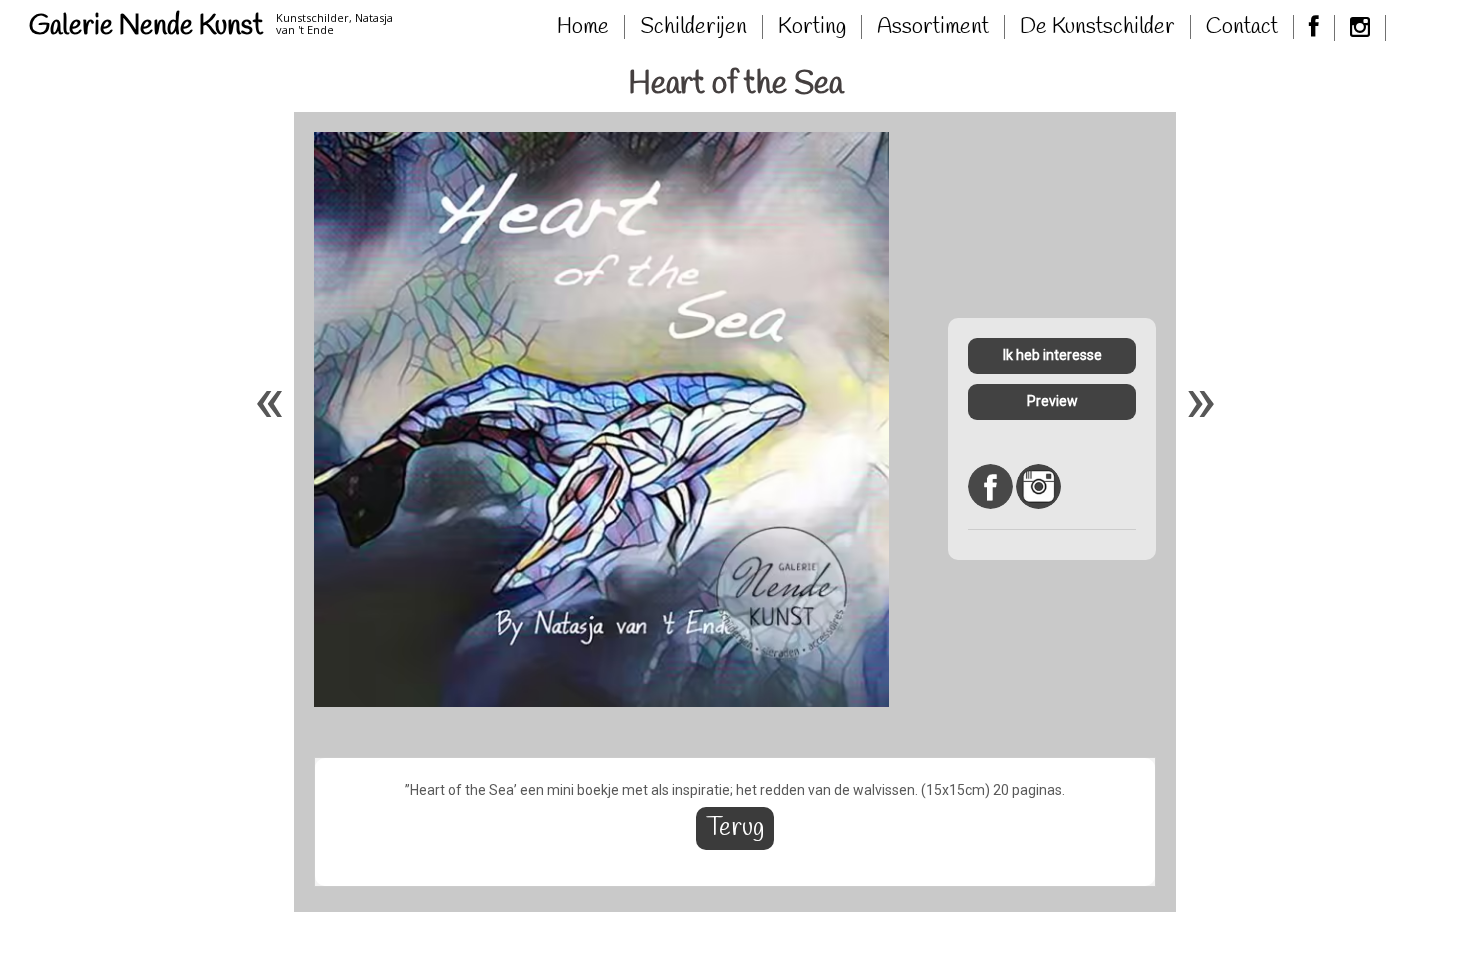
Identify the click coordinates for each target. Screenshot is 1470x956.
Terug (735, 828)
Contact (1242, 27)
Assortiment (933, 27)
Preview (1052, 401)
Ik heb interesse (1052, 355)
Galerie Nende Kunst (146, 26)
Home (583, 27)
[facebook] (1314, 28)
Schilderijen (693, 27)
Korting (812, 27)
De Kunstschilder (1097, 27)
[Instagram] (1360, 28)
